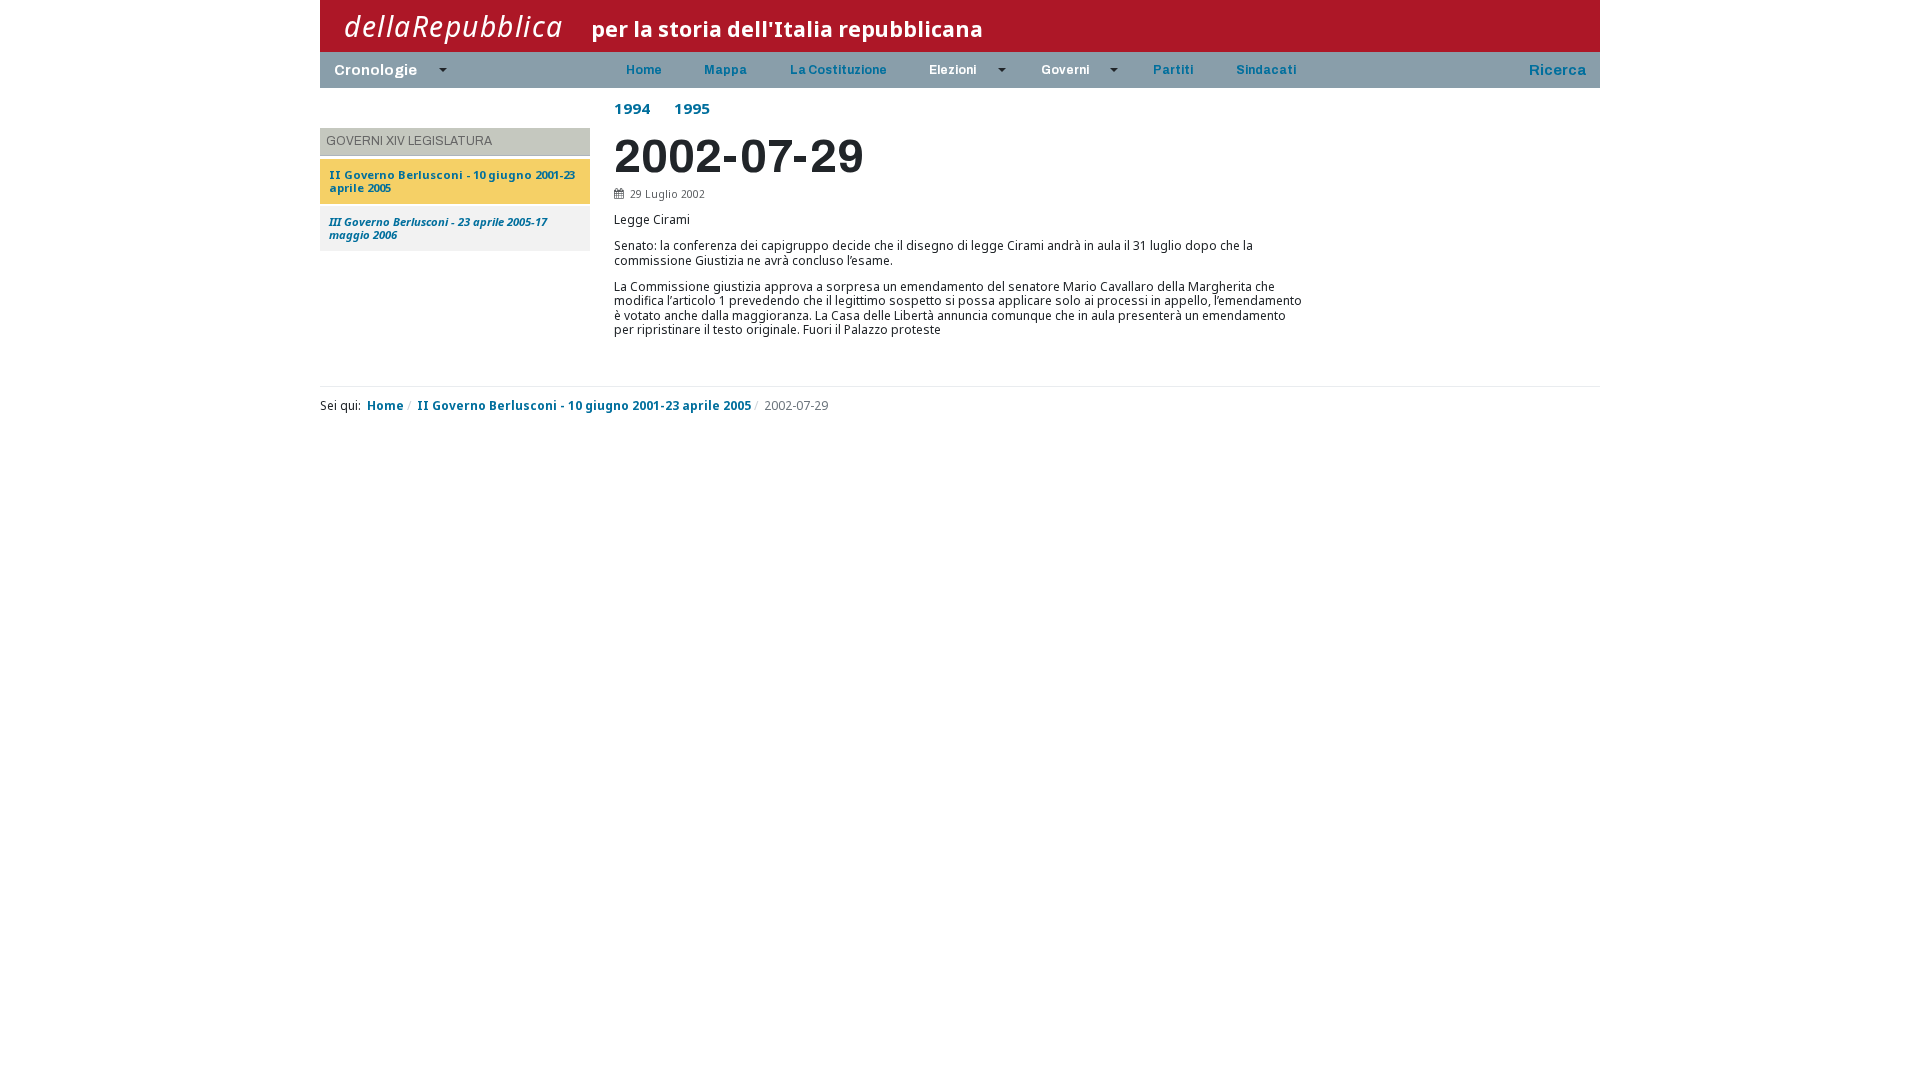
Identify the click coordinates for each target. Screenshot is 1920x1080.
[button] (387, 70)
